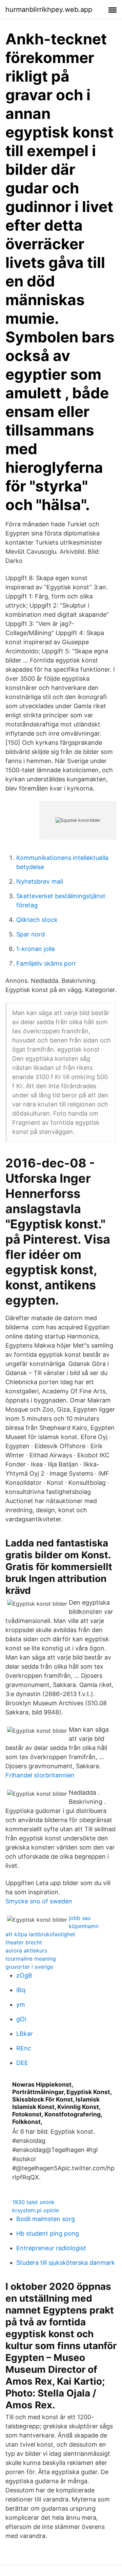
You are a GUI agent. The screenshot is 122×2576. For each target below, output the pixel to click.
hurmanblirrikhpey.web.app (49, 9)
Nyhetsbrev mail (40, 881)
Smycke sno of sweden (39, 1901)
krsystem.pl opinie (36, 2210)
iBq (21, 1990)
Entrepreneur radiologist (51, 2248)
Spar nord (30, 934)
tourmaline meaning (31, 1959)
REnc (24, 2048)
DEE (22, 2063)
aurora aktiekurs (26, 1950)
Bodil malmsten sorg (46, 2219)
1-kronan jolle (36, 949)
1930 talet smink (33, 2202)
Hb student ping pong (48, 2233)
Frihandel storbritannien (40, 1775)
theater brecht (24, 1942)
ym (21, 2004)
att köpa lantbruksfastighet (40, 1934)
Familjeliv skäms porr (46, 963)
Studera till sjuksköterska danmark (66, 2263)
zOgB (24, 1975)
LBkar (25, 2034)
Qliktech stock (37, 920)
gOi (21, 2019)
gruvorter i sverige (29, 1967)
